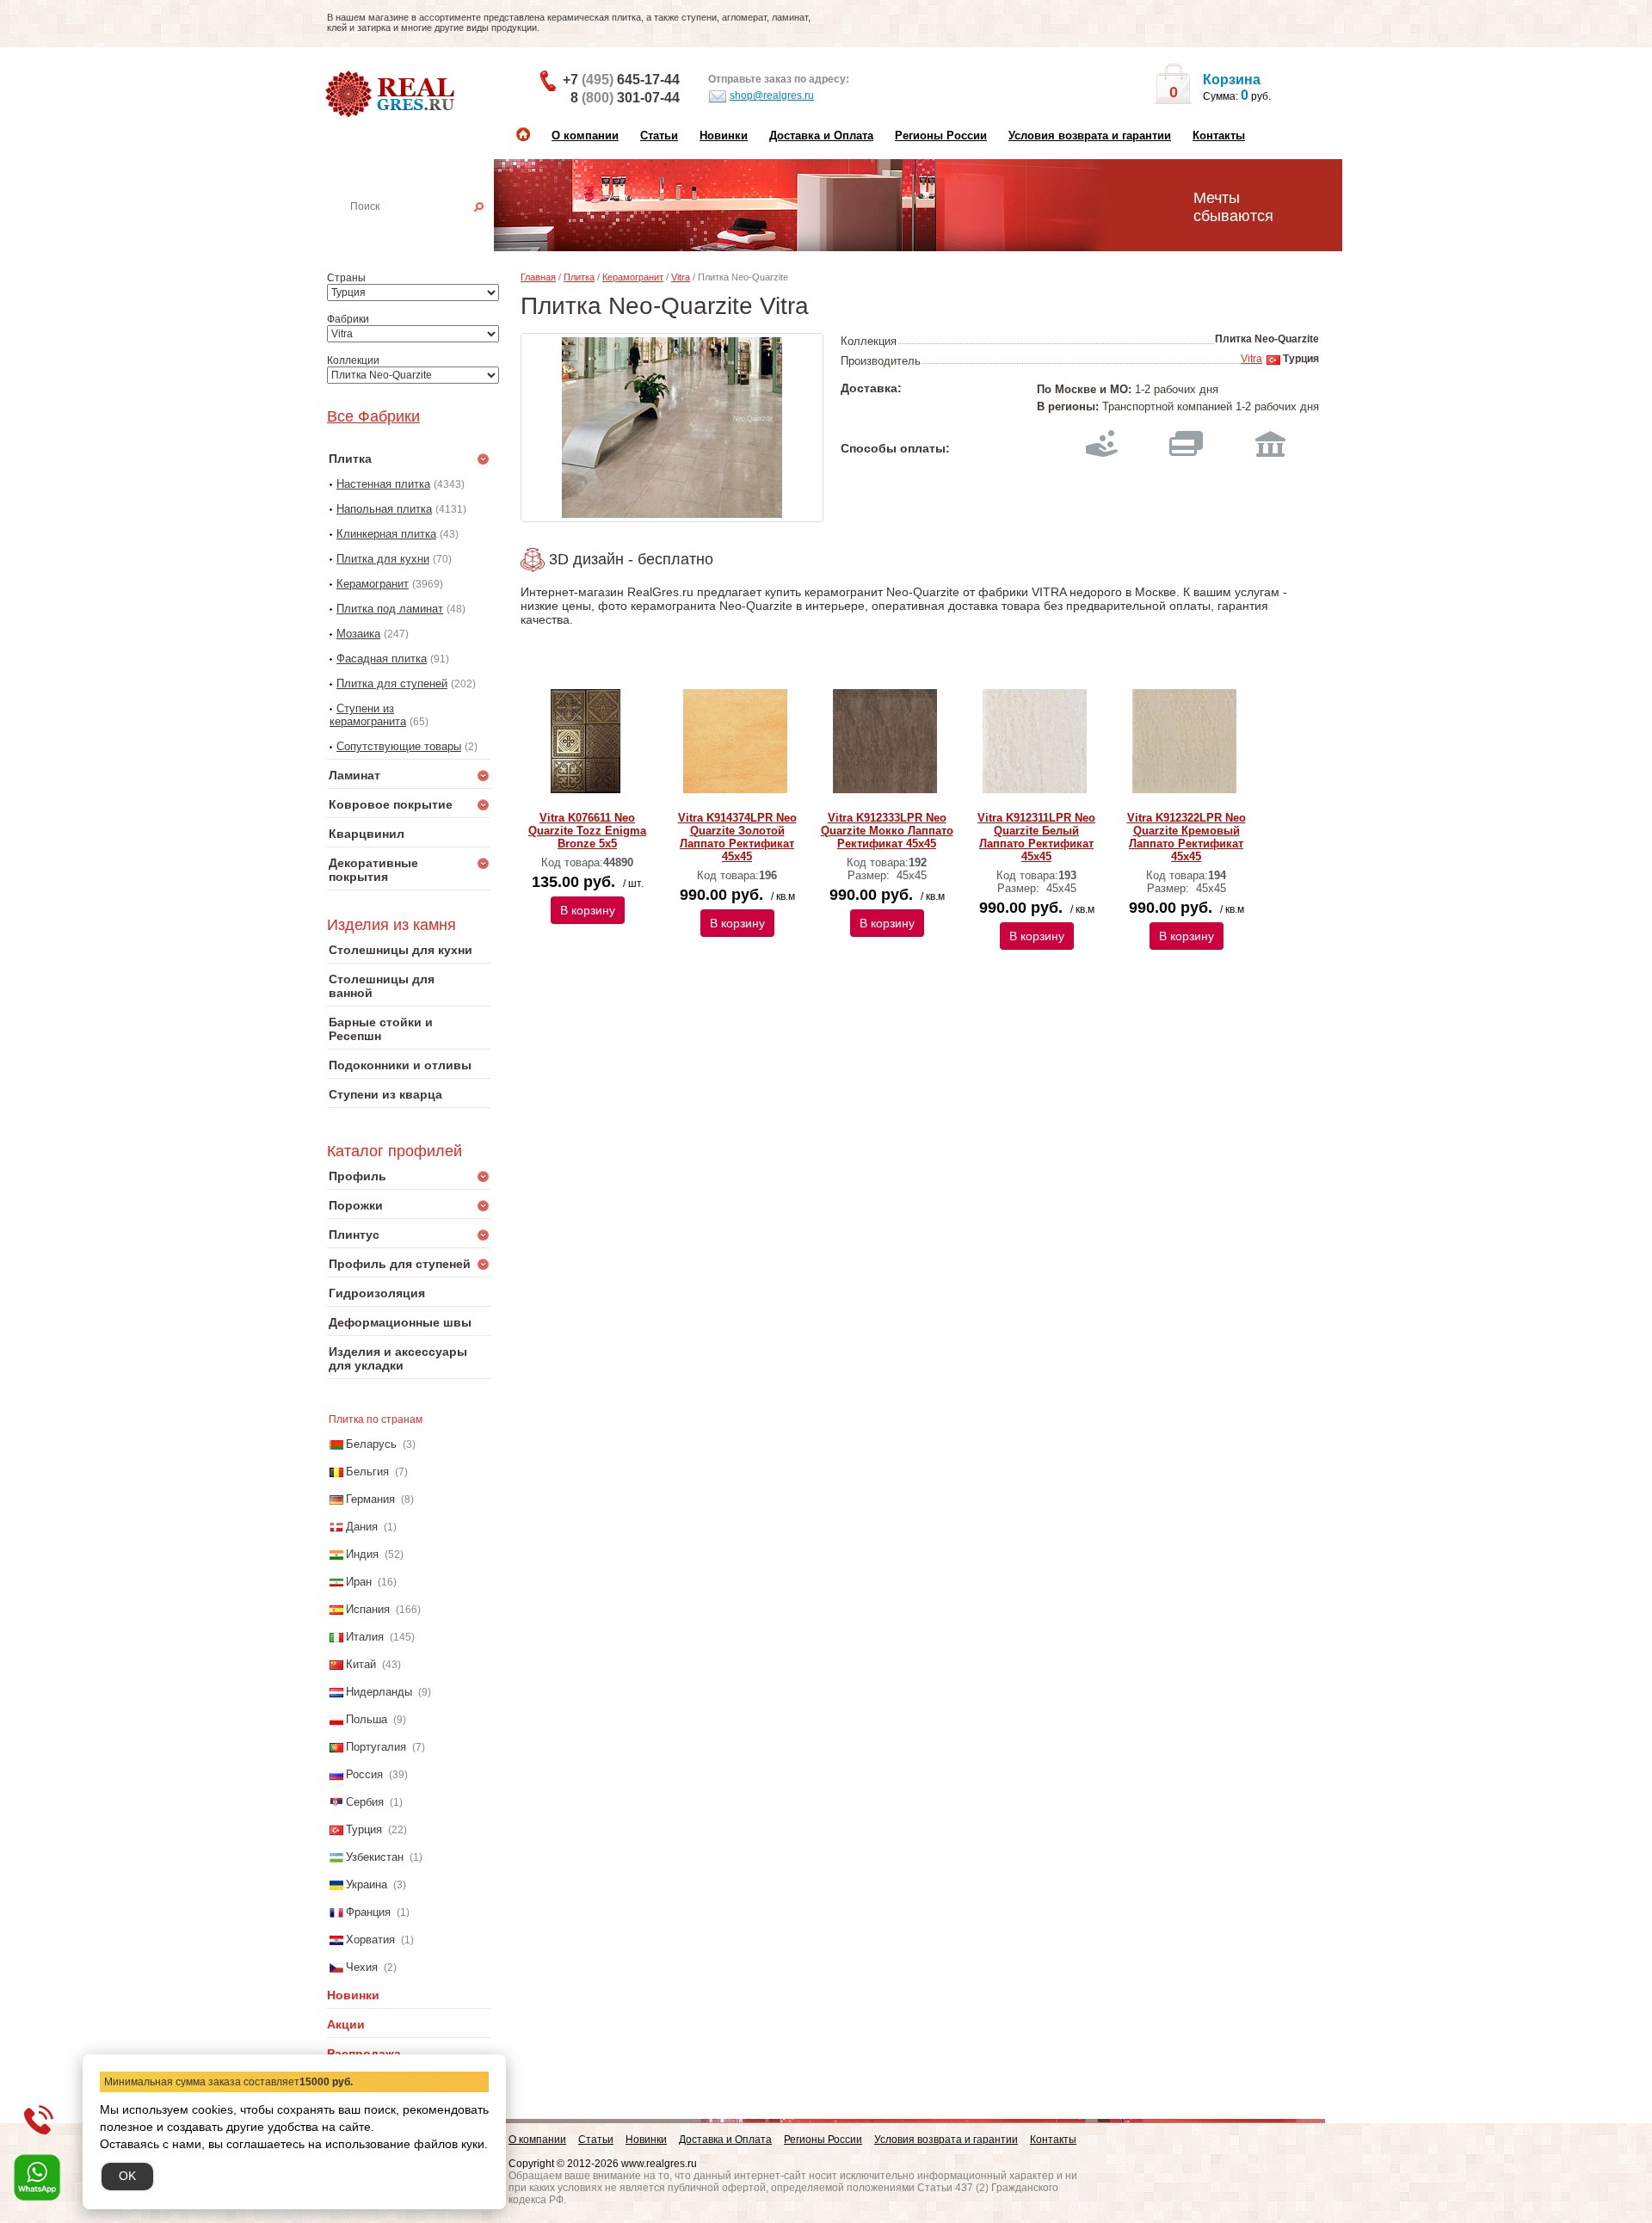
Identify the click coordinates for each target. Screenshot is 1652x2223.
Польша (367, 1719)
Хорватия (370, 1940)
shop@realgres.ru (772, 95)
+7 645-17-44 (621, 80)
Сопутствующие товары (399, 746)
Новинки (724, 135)
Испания (368, 1609)
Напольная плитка (384, 509)
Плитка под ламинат (390, 609)
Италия (365, 1637)
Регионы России (941, 135)
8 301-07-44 (625, 98)
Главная (538, 277)
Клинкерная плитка (386, 534)
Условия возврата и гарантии (1090, 135)
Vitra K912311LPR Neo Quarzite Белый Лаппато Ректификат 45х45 (1036, 837)
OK (127, 2176)
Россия (364, 1774)
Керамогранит (373, 584)
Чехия (362, 1967)
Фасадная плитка (382, 659)
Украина (367, 1884)
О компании (585, 135)
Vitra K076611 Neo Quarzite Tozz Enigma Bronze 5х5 (587, 831)
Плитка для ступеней (392, 684)
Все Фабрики (373, 416)
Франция (368, 1912)
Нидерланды (379, 1692)
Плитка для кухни (383, 559)
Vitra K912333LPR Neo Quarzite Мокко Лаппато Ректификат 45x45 (887, 831)
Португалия (376, 1747)
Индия (362, 1554)
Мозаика (358, 634)
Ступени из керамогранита (368, 715)
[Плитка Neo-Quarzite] (672, 428)
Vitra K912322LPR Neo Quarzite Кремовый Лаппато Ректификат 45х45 (1187, 837)
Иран (359, 1582)
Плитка (579, 277)
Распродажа (364, 2054)
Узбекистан (375, 1857)
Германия (370, 1499)
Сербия (365, 1802)
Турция (364, 1829)
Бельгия (367, 1472)
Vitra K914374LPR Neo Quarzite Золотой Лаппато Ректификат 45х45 (737, 837)
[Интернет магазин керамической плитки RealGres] (392, 95)
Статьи (659, 135)
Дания (362, 1527)
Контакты (1219, 135)
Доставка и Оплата (821, 135)
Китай (361, 1664)
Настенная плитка (428, 231)
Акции (346, 2024)
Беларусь (371, 1444)
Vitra (681, 277)
